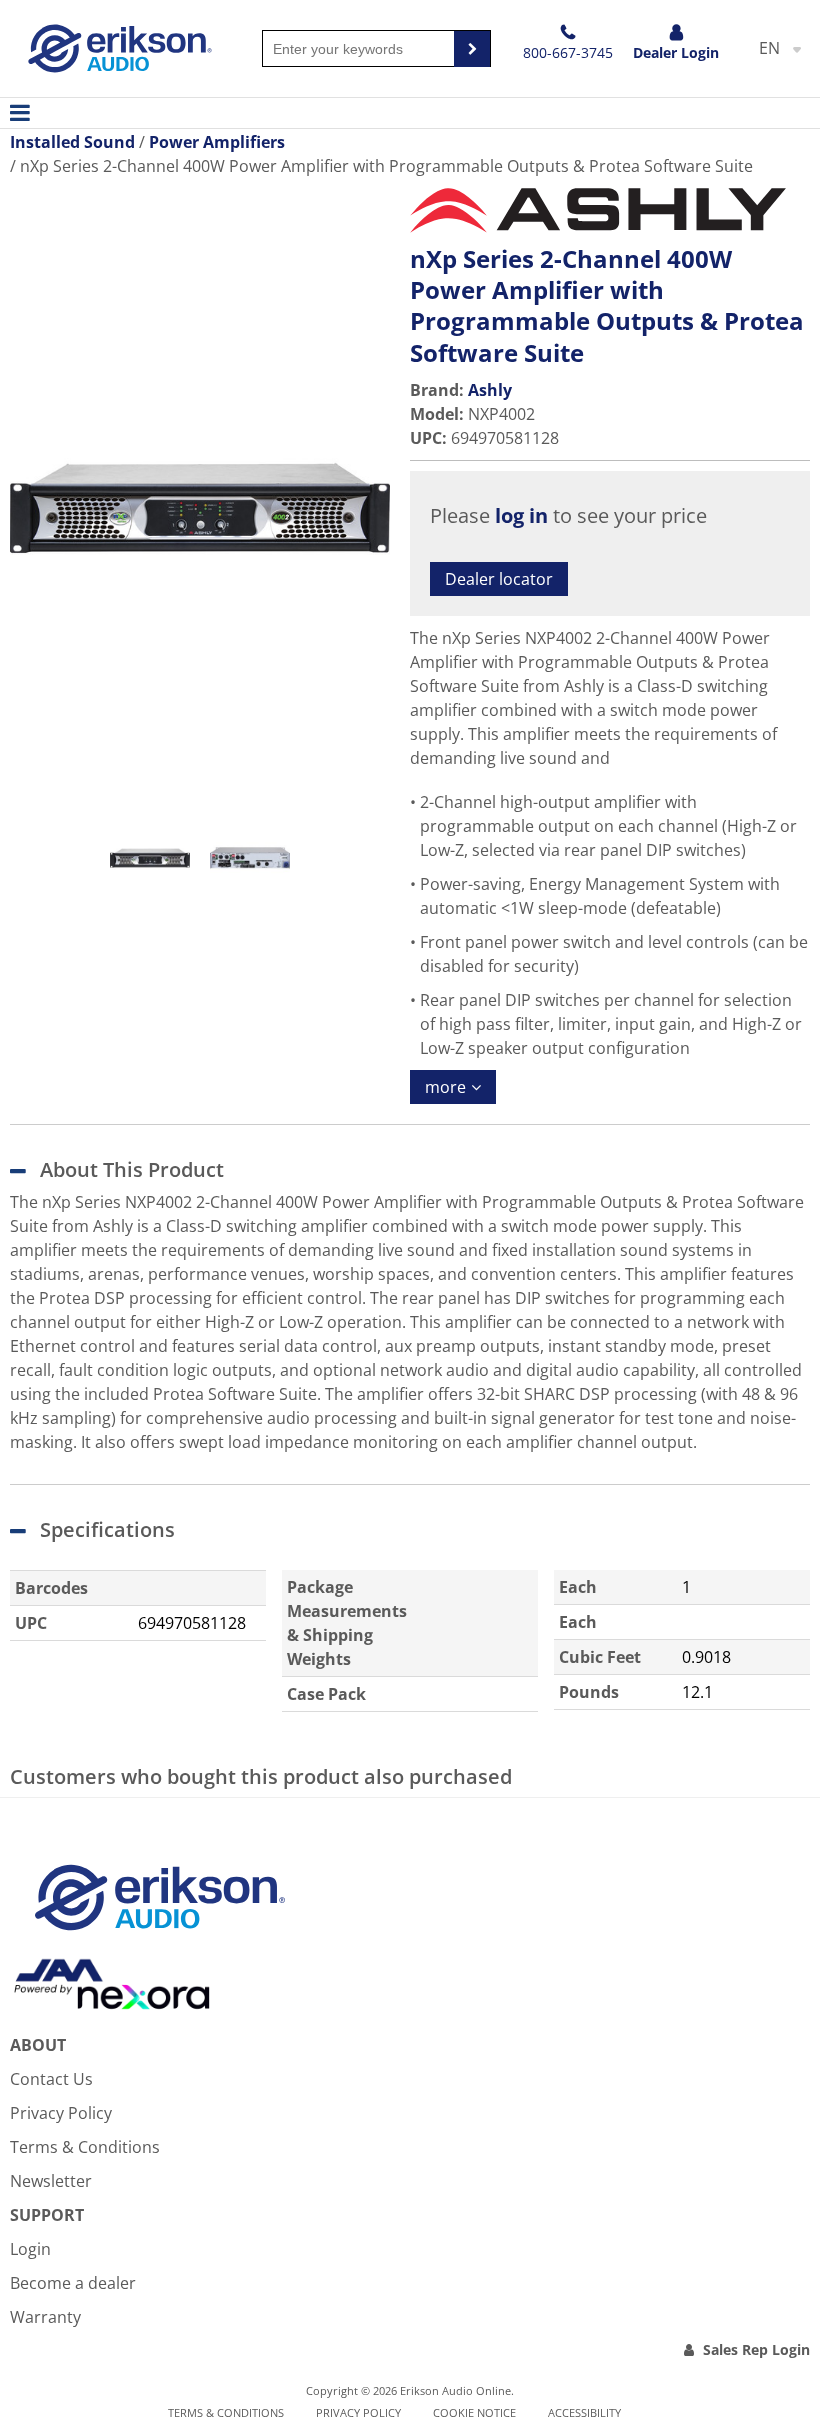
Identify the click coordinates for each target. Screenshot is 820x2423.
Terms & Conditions (85, 2147)
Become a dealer (73, 2283)
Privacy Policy (61, 2113)
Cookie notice (474, 2412)
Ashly (490, 390)
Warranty (45, 2317)
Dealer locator (499, 579)
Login (30, 2249)
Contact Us (51, 2079)
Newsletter (51, 2181)
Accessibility (584, 2412)
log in (521, 515)
